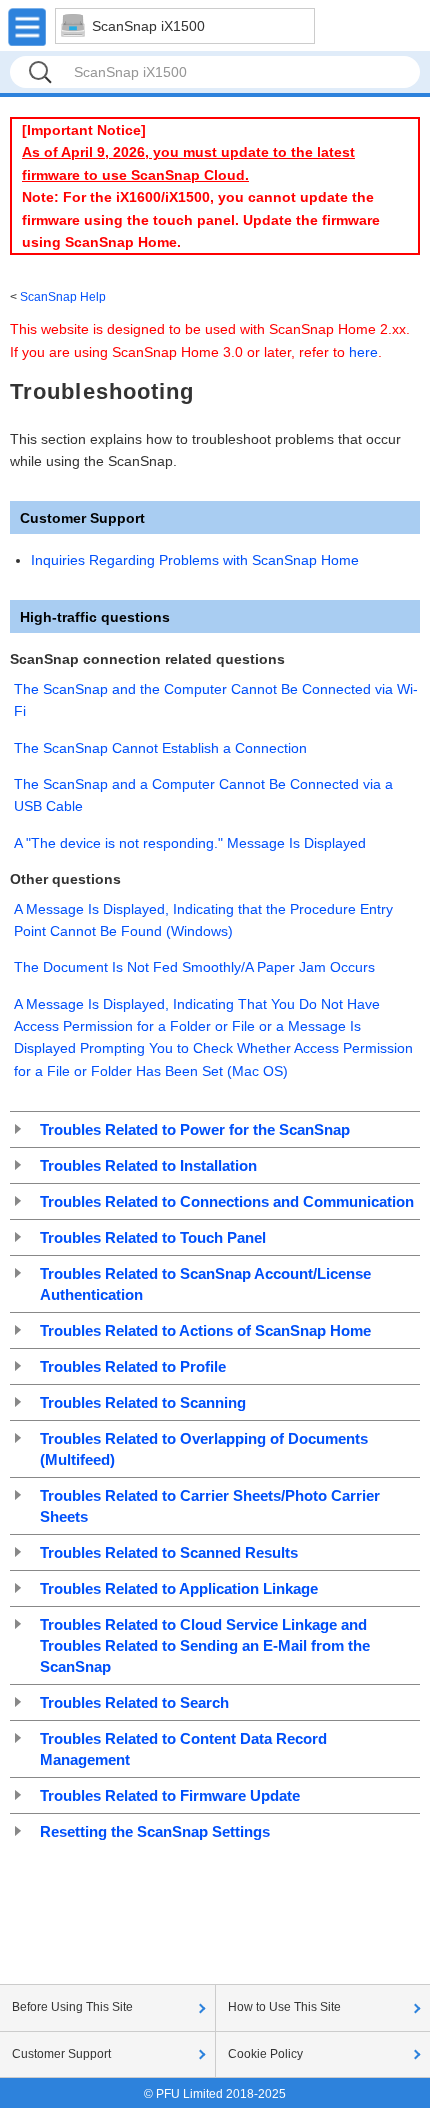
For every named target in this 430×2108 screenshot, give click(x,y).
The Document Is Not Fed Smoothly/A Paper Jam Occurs (194, 967)
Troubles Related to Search (134, 1702)
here (363, 352)
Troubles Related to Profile (133, 1366)
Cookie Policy (265, 2054)
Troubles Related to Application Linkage (179, 1588)
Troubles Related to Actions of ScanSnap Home (205, 1330)
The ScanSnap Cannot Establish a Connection (160, 748)
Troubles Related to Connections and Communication (227, 1201)
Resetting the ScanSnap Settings (155, 1831)
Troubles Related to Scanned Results (169, 1552)
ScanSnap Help (63, 297)
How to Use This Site (284, 2007)
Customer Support (61, 2054)
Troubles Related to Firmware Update (170, 1795)
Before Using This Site (72, 2007)
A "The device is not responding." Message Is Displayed (190, 843)
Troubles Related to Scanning (143, 1402)
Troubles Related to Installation (148, 1165)
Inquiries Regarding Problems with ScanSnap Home (195, 560)
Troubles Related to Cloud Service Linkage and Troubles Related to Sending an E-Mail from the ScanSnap (205, 1645)
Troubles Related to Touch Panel (153, 1237)
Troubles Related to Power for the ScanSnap (195, 1129)
